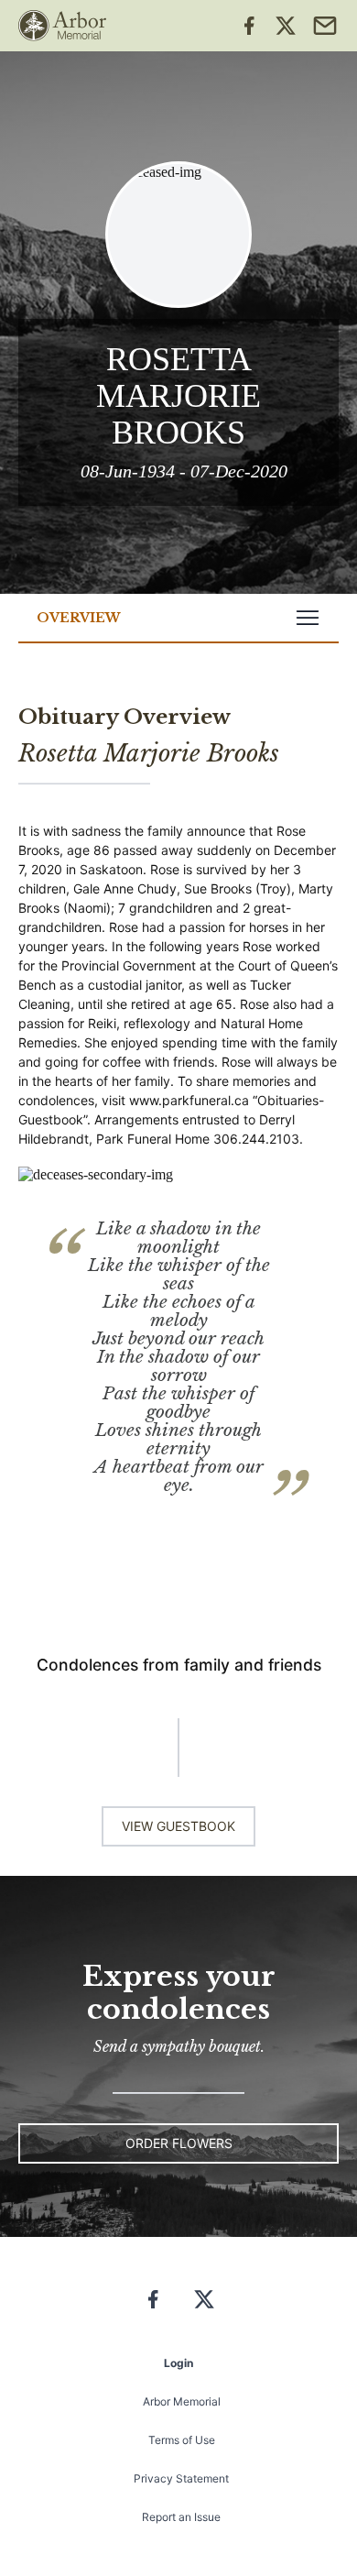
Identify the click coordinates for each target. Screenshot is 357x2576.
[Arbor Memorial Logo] (62, 26)
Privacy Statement (181, 2478)
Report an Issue (181, 2517)
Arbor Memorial (182, 2401)
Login (178, 2363)
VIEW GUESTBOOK (178, 1826)
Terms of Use (182, 2440)
